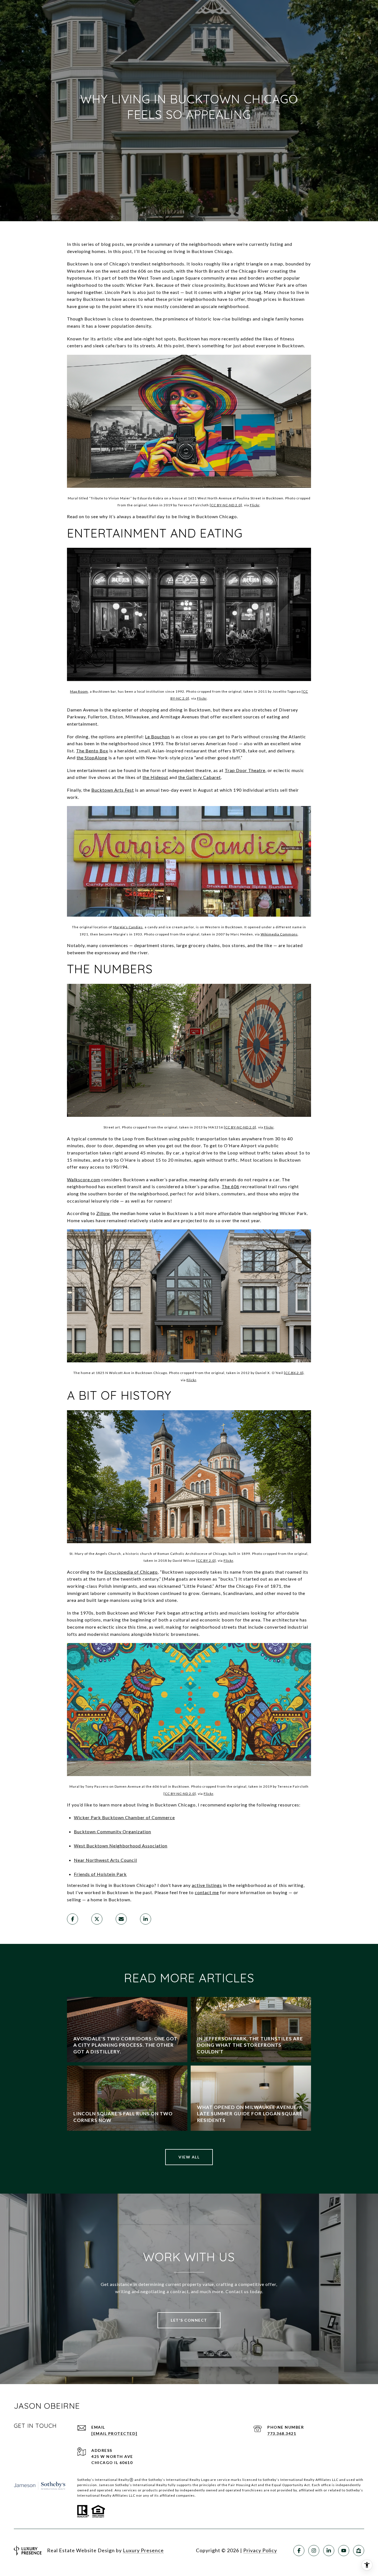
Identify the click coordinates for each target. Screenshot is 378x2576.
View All (189, 2157)
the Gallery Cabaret (200, 777)
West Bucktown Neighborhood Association (121, 1846)
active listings (207, 1885)
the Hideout (155, 777)
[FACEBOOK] (299, 2551)
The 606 (231, 1186)
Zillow (103, 1213)
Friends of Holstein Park (100, 1874)
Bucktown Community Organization (112, 1831)
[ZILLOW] (359, 2551)
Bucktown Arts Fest (113, 790)
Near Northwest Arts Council (105, 1860)
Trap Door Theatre (245, 770)
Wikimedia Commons (279, 934)
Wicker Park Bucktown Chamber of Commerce (124, 1817)
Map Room (79, 691)
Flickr (255, 505)
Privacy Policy (260, 2550)
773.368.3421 (282, 2433)
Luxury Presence (143, 2550)
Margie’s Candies (128, 927)
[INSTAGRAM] (314, 2551)
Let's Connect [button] (189, 2320)
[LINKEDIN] (329, 2551)
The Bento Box (92, 751)
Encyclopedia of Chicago (131, 1572)
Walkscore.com (84, 1179)
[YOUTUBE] (344, 2551)
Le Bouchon (157, 736)
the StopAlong (92, 758)
